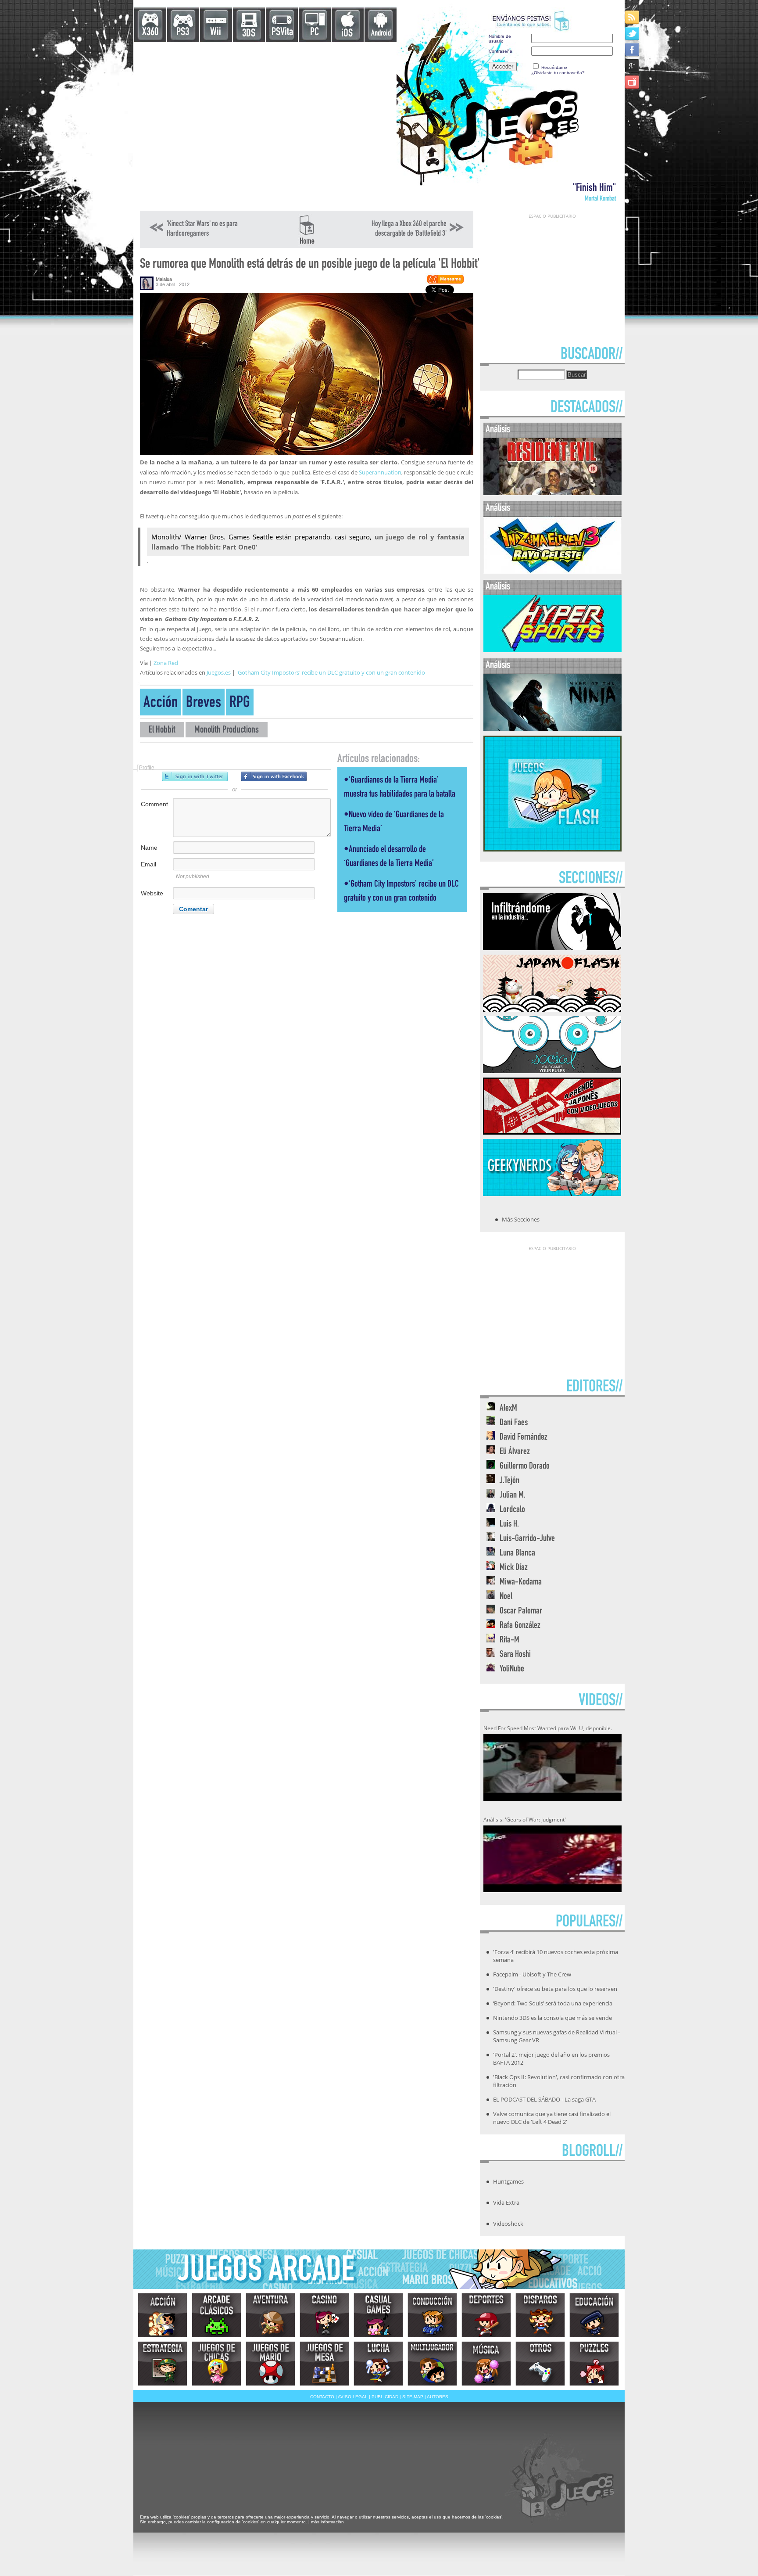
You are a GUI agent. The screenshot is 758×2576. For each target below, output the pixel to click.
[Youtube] (633, 82)
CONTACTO (322, 2397)
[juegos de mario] (270, 2364)
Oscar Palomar (521, 1611)
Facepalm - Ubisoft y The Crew (532, 1974)
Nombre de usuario (500, 39)
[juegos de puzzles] (594, 2364)
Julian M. (513, 1496)
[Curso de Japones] (552, 1132)
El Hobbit (162, 731)
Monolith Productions (227, 731)
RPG (240, 704)
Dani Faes (514, 1423)
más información (327, 2522)
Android (381, 34)
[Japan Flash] (552, 1009)
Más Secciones (521, 1219)
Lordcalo (512, 1510)
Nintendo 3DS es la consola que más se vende (552, 2018)
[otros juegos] (540, 2364)
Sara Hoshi (515, 1655)
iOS (347, 34)
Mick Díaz (514, 1568)
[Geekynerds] (552, 1193)
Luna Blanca (517, 1554)
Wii (216, 33)
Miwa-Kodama (521, 1583)
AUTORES (438, 2397)
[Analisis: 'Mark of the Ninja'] (552, 729)
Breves (204, 704)
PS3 (183, 33)
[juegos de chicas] (216, 2364)
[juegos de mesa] (324, 2364)
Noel (506, 1597)
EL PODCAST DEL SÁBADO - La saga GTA (544, 2099)
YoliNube (512, 1669)
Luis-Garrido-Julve (527, 1539)
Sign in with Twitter (195, 776)
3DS (249, 34)
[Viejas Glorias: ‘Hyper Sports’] (552, 650)
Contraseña (501, 51)
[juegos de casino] (324, 2315)
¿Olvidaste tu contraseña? (558, 73)
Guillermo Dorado (525, 1467)
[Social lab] (552, 1071)
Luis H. (509, 1525)
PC (315, 33)
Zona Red (166, 663)
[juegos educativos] (594, 2315)
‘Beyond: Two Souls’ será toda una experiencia (553, 2003)
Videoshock (508, 2224)
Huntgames (508, 2181)
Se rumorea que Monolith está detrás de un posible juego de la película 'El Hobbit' (310, 265)
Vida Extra (506, 2202)
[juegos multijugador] (432, 2364)
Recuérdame (554, 67)
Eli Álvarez (515, 1452)
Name (149, 848)
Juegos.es (219, 672)
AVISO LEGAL (353, 2397)
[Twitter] (633, 33)
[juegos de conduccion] (432, 2315)
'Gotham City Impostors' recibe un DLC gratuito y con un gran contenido (331, 672)
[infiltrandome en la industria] (552, 948)
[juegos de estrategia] (163, 2364)
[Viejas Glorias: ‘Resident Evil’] (552, 493)
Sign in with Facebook (274, 776)
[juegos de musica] (486, 2364)
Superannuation (380, 472)
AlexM (508, 1409)
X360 (150, 33)
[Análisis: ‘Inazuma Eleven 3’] (552, 572)
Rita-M (510, 1640)
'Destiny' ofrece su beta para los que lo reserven (555, 1989)
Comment (154, 804)
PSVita (282, 33)
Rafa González (520, 1626)
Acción (161, 704)
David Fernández (524, 1438)
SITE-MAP (413, 2397)
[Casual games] (378, 2315)
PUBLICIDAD (385, 2397)
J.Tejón (510, 1481)
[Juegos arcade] (216, 2315)
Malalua (164, 279)
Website (152, 893)
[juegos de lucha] (378, 2364)
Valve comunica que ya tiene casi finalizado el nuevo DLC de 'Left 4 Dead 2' (552, 2118)
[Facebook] (633, 49)
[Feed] (633, 17)
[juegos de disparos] (540, 2315)
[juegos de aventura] (270, 2315)
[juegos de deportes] (486, 2315)
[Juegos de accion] (163, 2315)
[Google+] (633, 66)
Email (148, 864)
